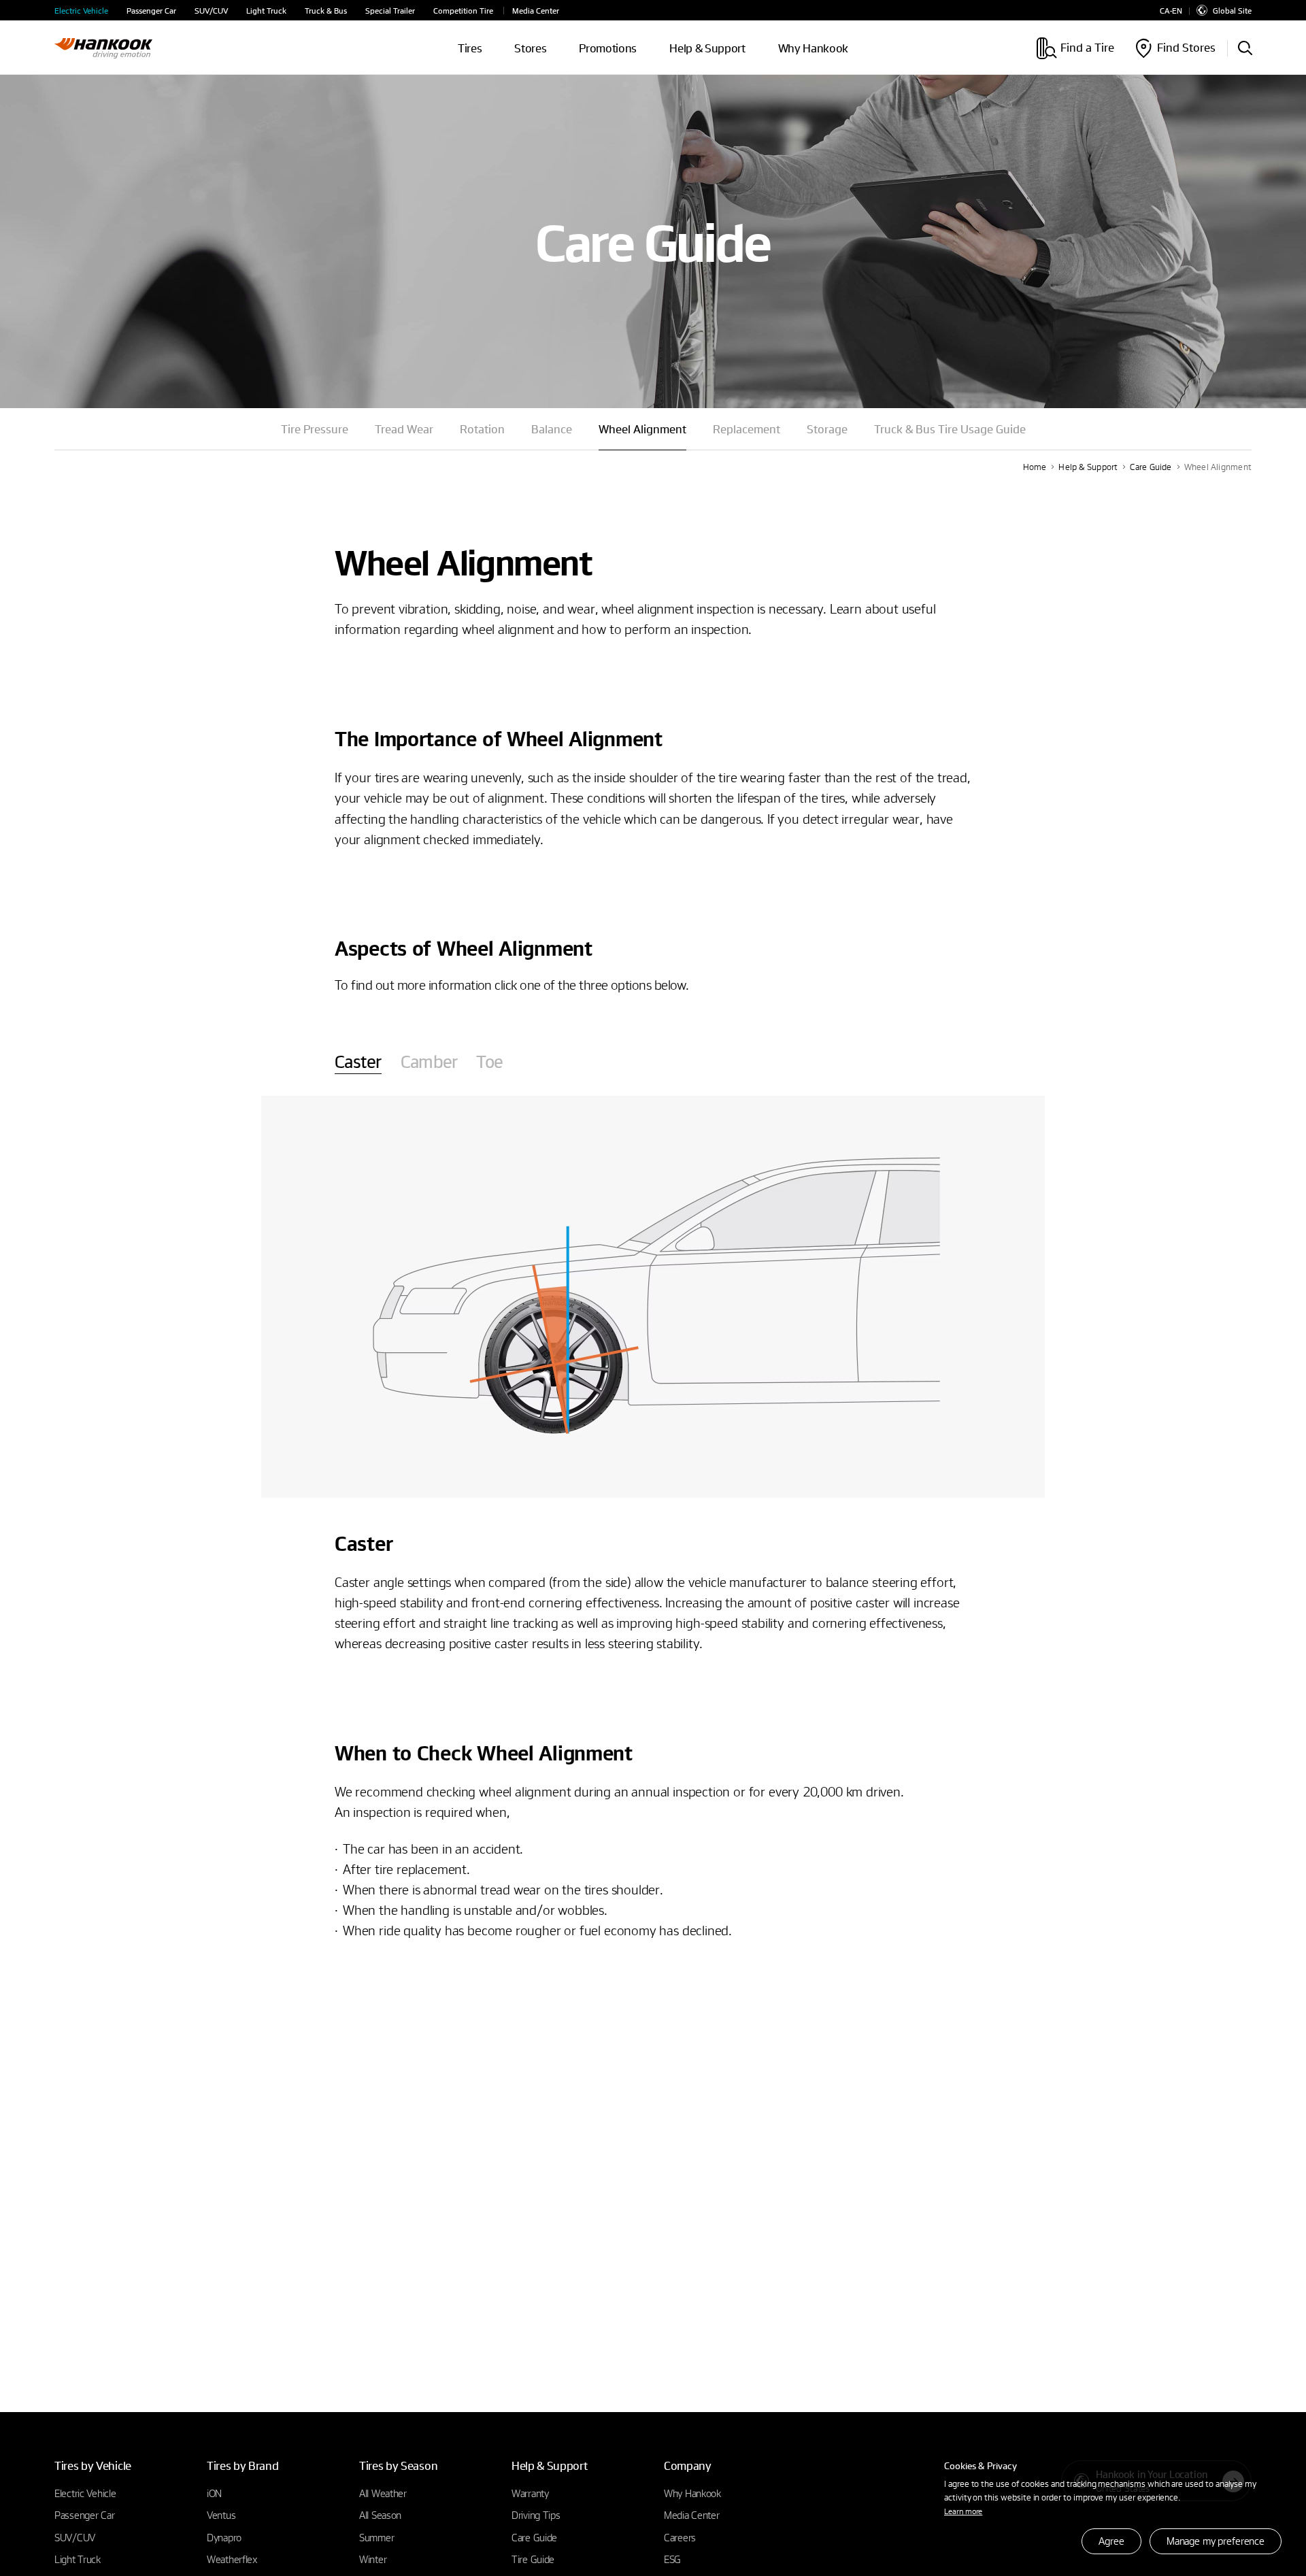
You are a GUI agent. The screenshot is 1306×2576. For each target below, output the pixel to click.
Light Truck (266, 11)
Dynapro (224, 2537)
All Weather (383, 2493)
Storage (827, 429)
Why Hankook (813, 48)
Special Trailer (390, 11)
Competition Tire (463, 11)
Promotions (608, 48)
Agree (1111, 2541)
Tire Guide (533, 2559)
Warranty (530, 2493)
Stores (530, 48)
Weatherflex (232, 2559)
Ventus (221, 2515)
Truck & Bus (326, 11)
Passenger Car (151, 11)
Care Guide (1151, 467)
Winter (373, 2559)
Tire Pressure (315, 429)
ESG (672, 2559)
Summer (376, 2537)
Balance (552, 429)
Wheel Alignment (1218, 467)
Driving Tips (536, 2515)
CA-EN (1171, 11)
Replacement (747, 429)
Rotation (482, 429)
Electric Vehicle (81, 11)
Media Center (536, 11)
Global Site (1232, 10)
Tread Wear (404, 429)
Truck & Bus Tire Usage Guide (950, 429)
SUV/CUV (211, 11)
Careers (680, 2537)
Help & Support (1088, 467)
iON (214, 2493)
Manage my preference (1216, 2541)
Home (1035, 467)
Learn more (963, 2511)
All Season (380, 2515)
